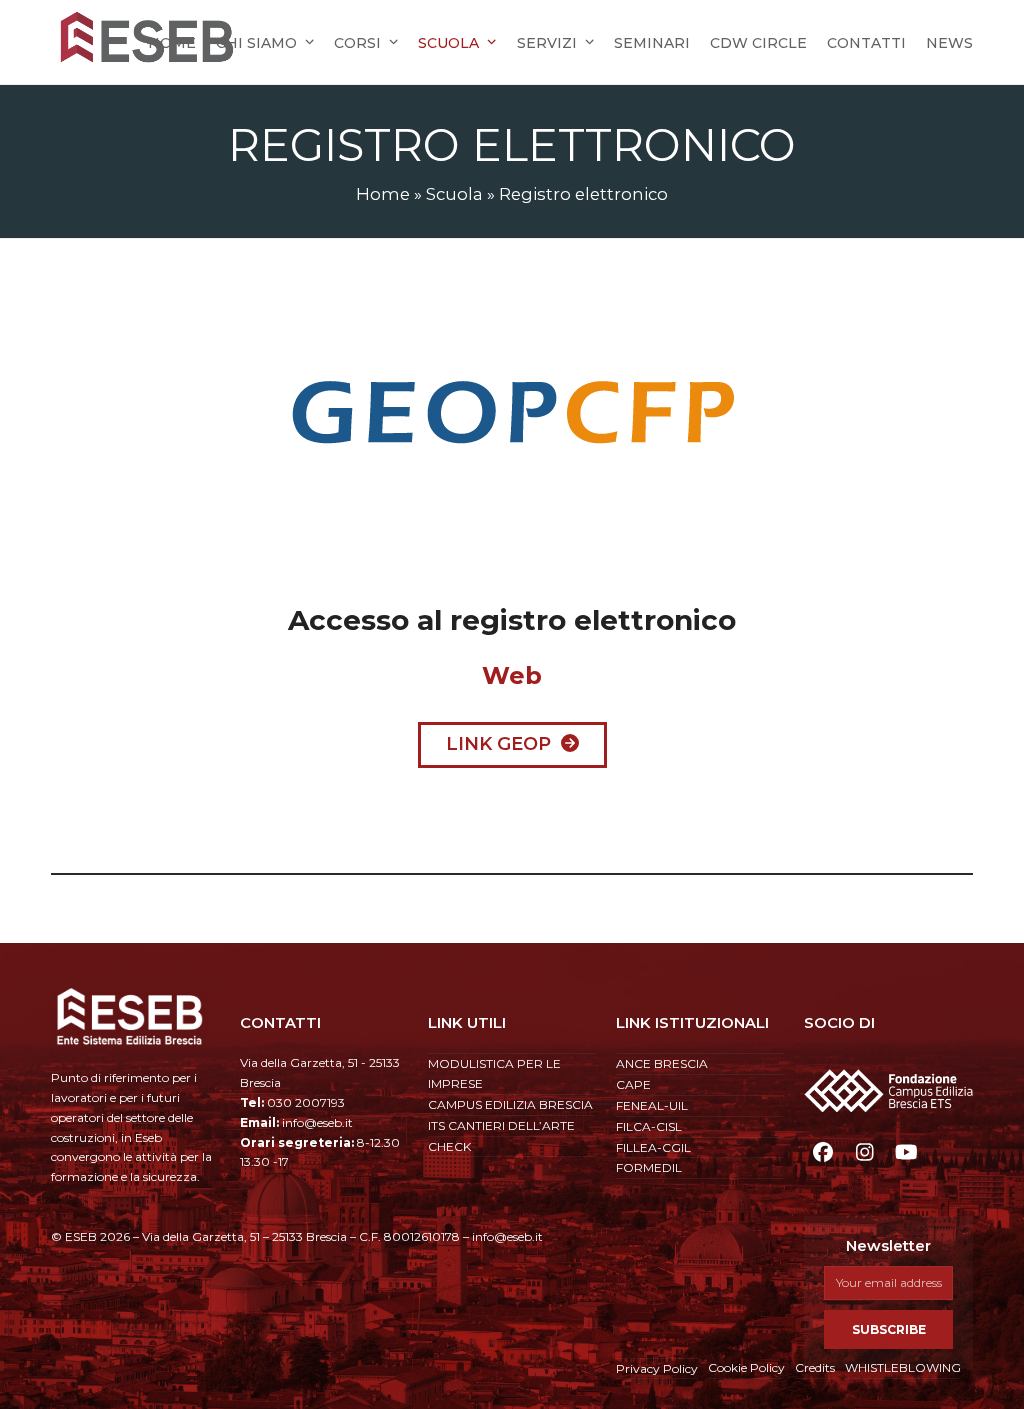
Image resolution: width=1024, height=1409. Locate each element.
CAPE (633, 1084)
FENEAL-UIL (652, 1105)
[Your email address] (888, 1282)
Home (383, 194)
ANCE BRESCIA (662, 1063)
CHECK (449, 1146)
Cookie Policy (746, 1367)
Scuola (454, 194)
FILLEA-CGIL (653, 1147)
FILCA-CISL (649, 1126)
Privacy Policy (657, 1368)
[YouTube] (906, 1152)
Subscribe (889, 1329)
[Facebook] (822, 1152)
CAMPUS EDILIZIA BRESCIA (510, 1104)
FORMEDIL (649, 1167)
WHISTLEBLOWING (903, 1367)
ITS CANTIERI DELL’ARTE (501, 1125)
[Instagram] (864, 1152)
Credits (815, 1367)
